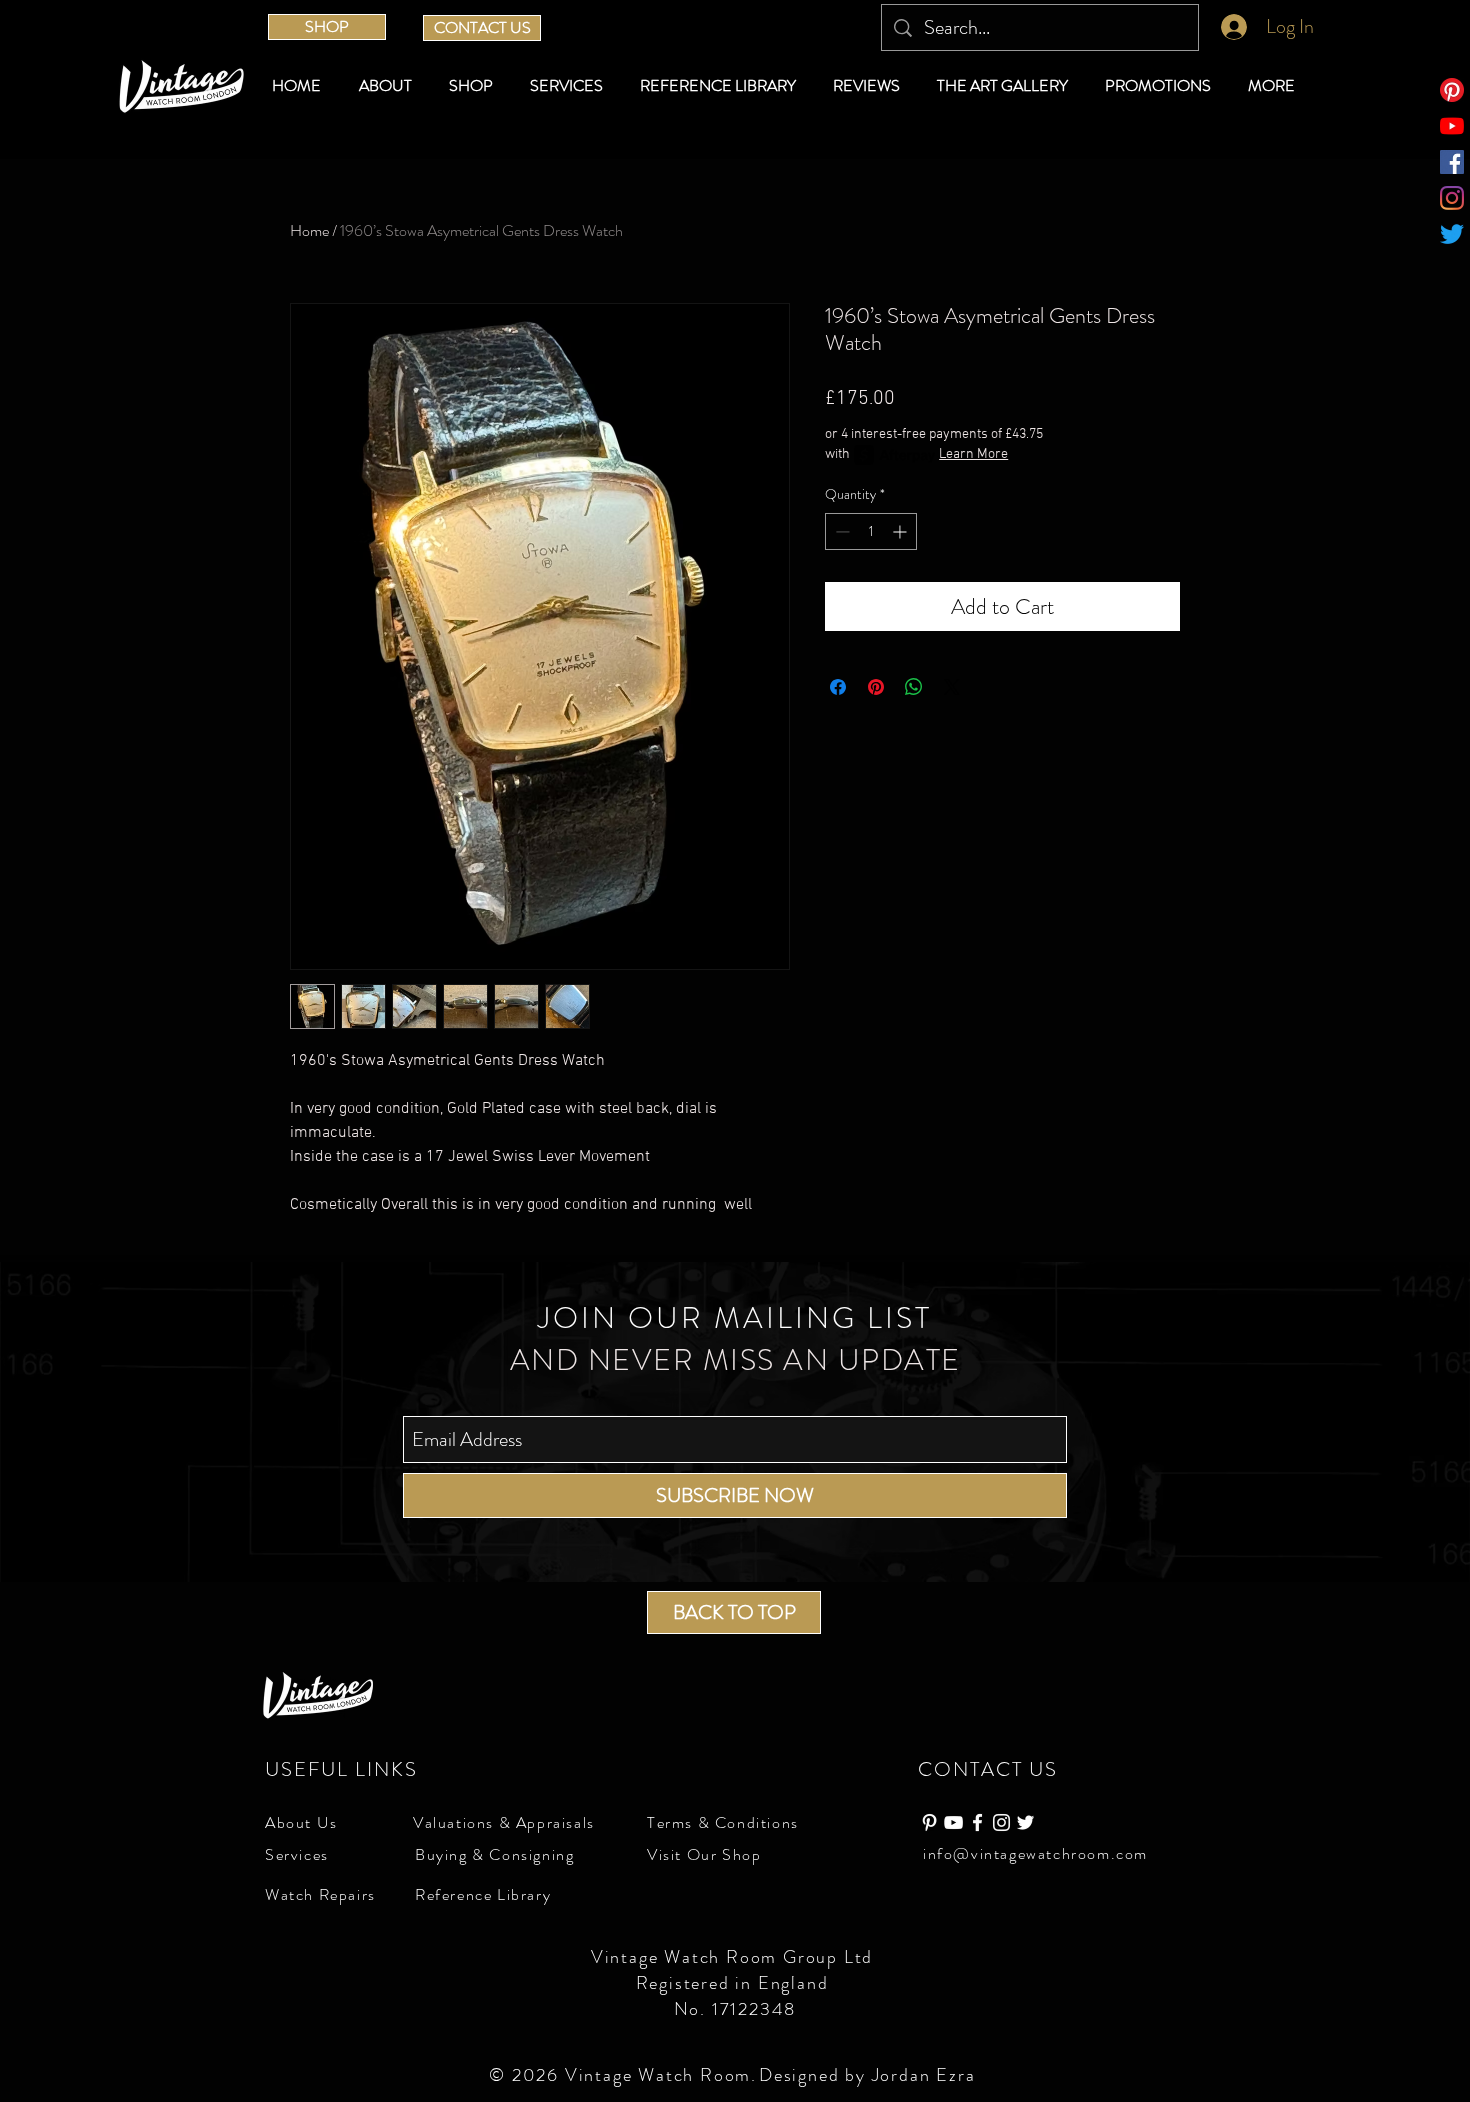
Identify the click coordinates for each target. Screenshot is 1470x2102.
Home (309, 230)
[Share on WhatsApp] (914, 687)
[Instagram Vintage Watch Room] (1001, 1822)
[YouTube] (1452, 126)
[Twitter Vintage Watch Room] (1025, 1822)
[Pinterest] (1452, 90)
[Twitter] (1452, 234)
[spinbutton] (871, 531)
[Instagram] (1452, 198)
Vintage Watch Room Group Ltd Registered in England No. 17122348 (735, 1983)
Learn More (973, 454)
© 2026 (527, 2075)
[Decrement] (840, 531)
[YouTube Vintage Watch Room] (953, 1822)
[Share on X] (952, 687)
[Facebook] (1452, 162)
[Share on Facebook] (838, 687)
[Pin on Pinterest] (876, 687)
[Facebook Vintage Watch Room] (977, 1822)
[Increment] (901, 531)
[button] (474, 86)
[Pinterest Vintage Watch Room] (929, 1822)
